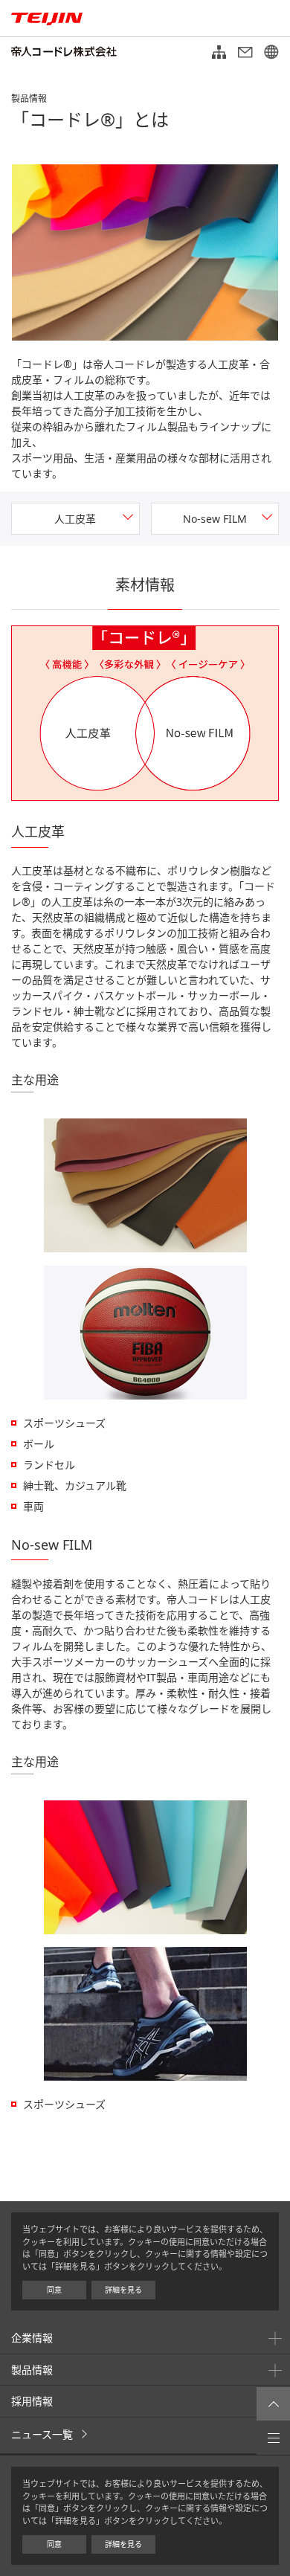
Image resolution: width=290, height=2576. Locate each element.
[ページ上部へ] (273, 2404)
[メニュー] (273, 2438)
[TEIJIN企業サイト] (271, 52)
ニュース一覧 (42, 2434)
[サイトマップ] (219, 52)
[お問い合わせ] (245, 52)
